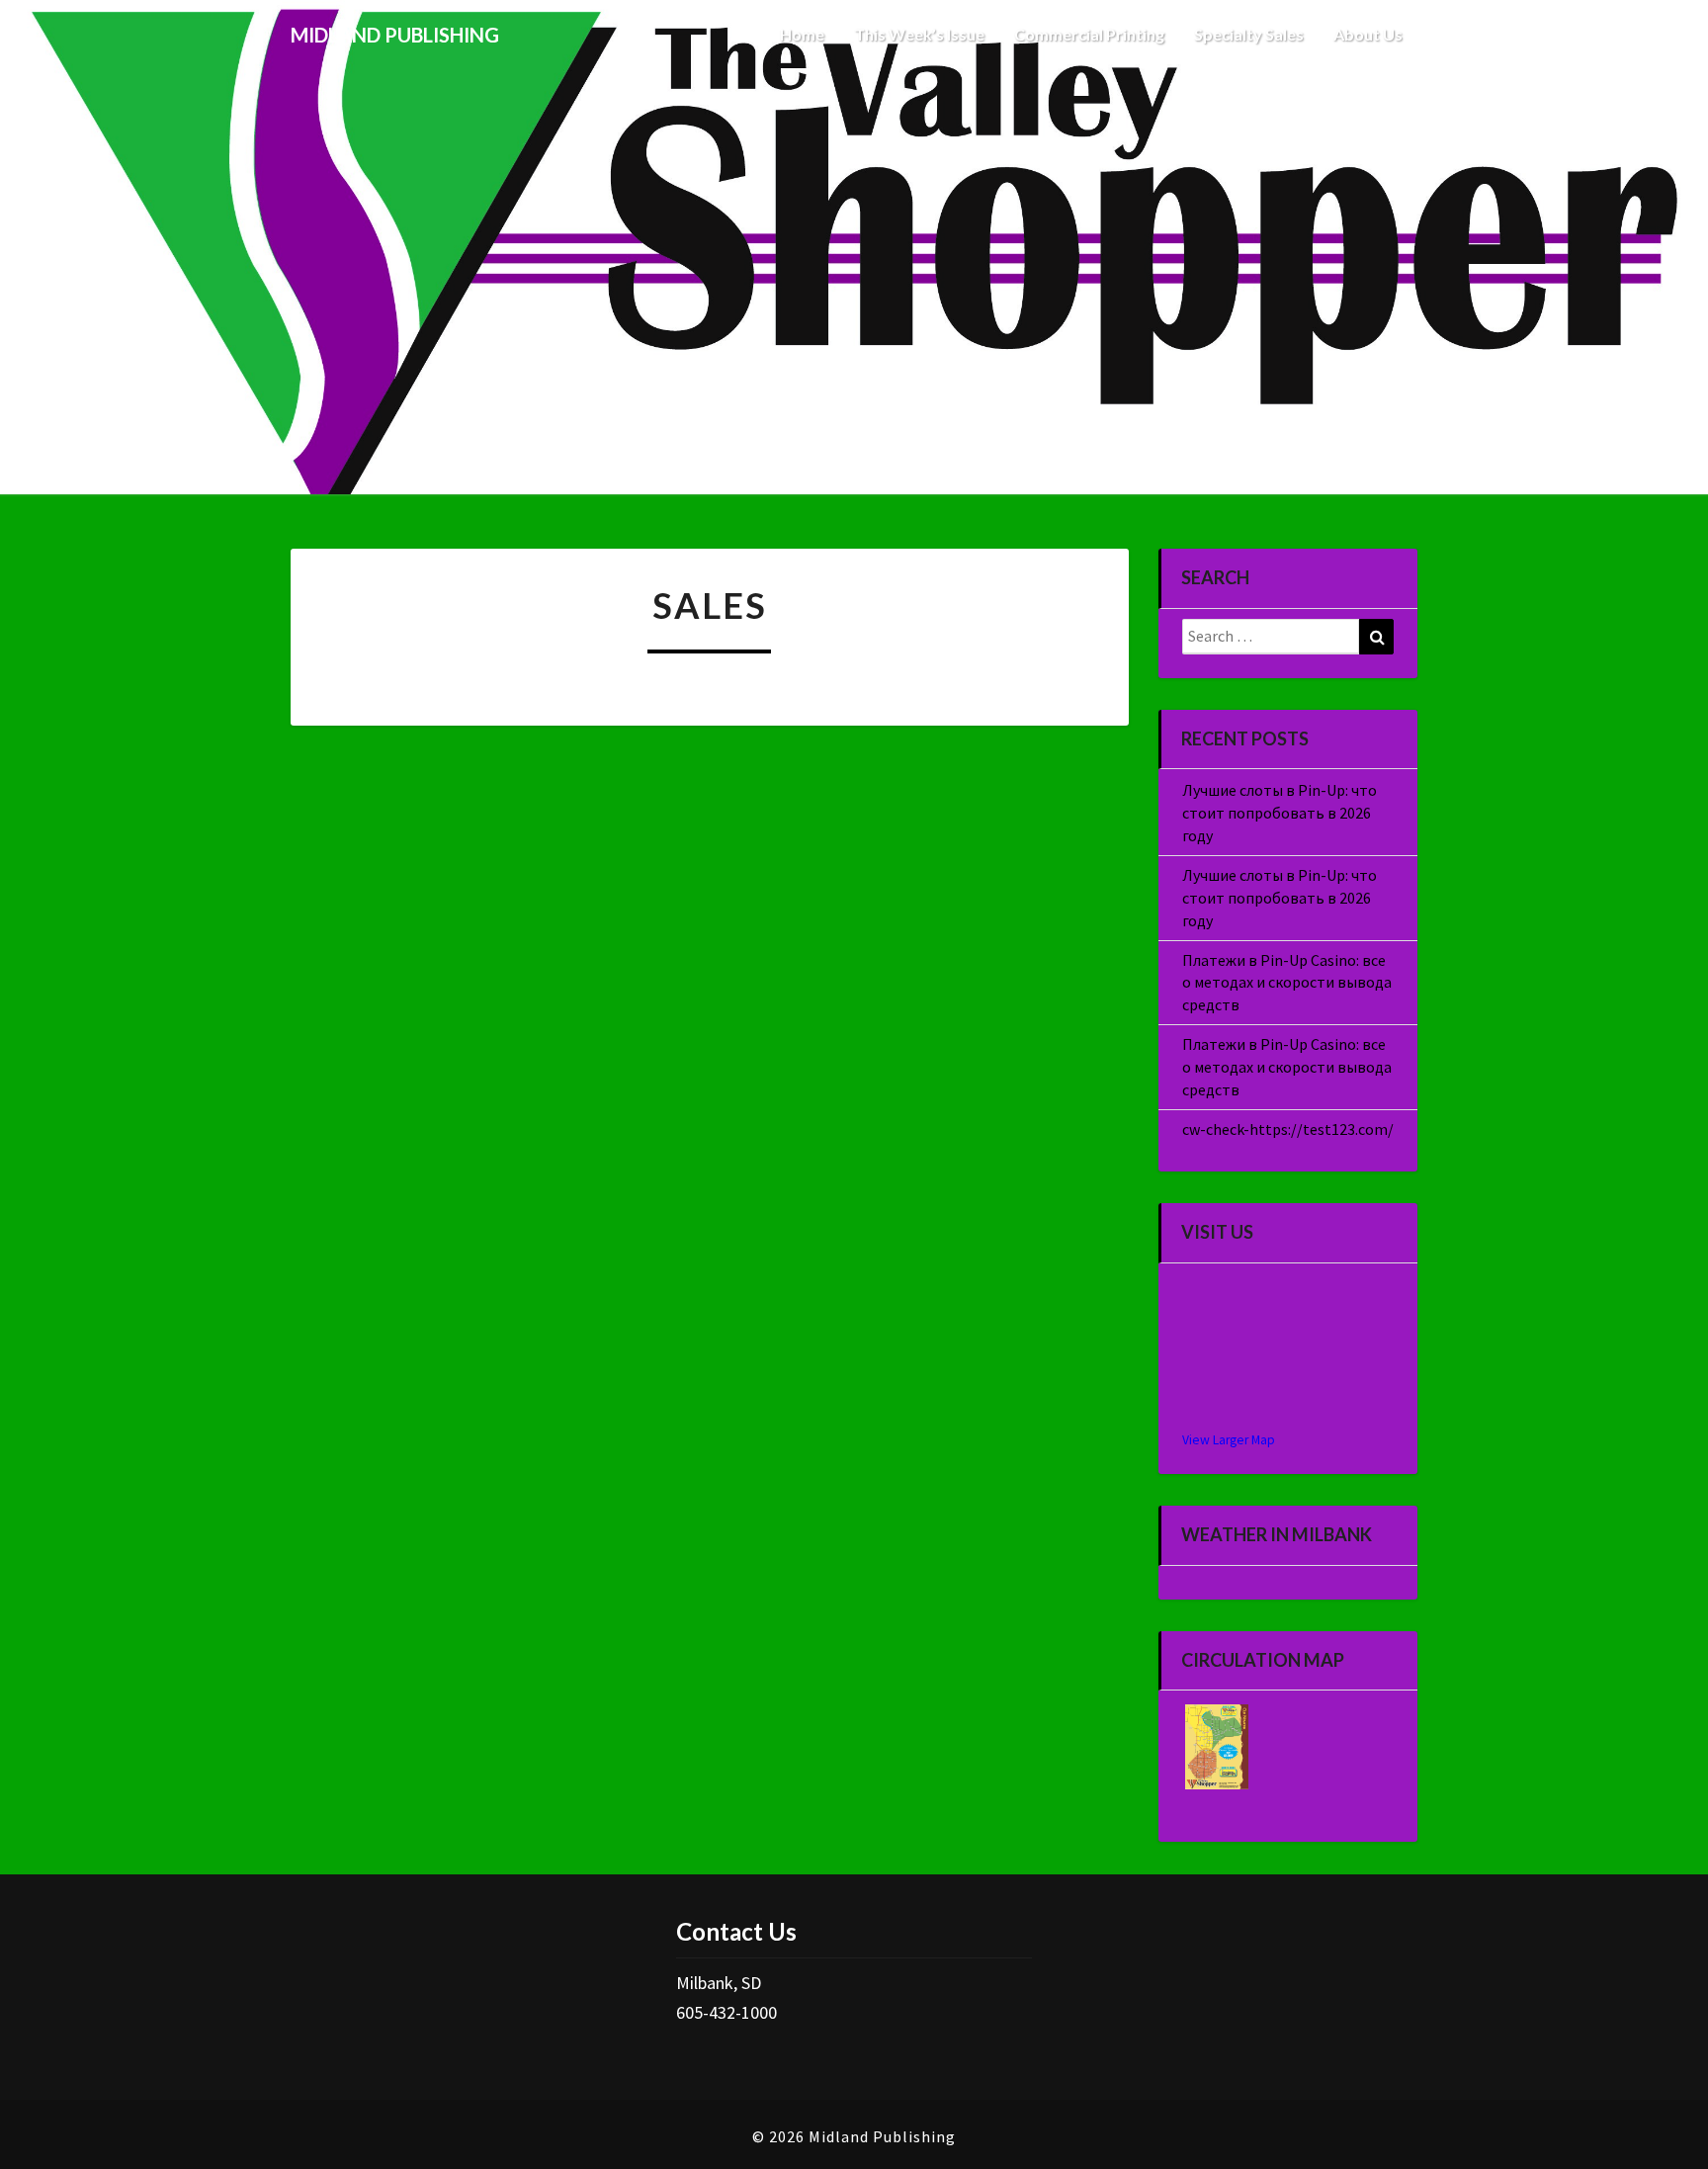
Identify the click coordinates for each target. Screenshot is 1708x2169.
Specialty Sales (1249, 34)
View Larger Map (1229, 1440)
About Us (1368, 34)
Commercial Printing (1089, 34)
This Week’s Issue (919, 34)
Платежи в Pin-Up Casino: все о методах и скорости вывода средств (1287, 983)
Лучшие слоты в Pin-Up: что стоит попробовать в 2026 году (1280, 813)
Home (802, 34)
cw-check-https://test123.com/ (1288, 1129)
